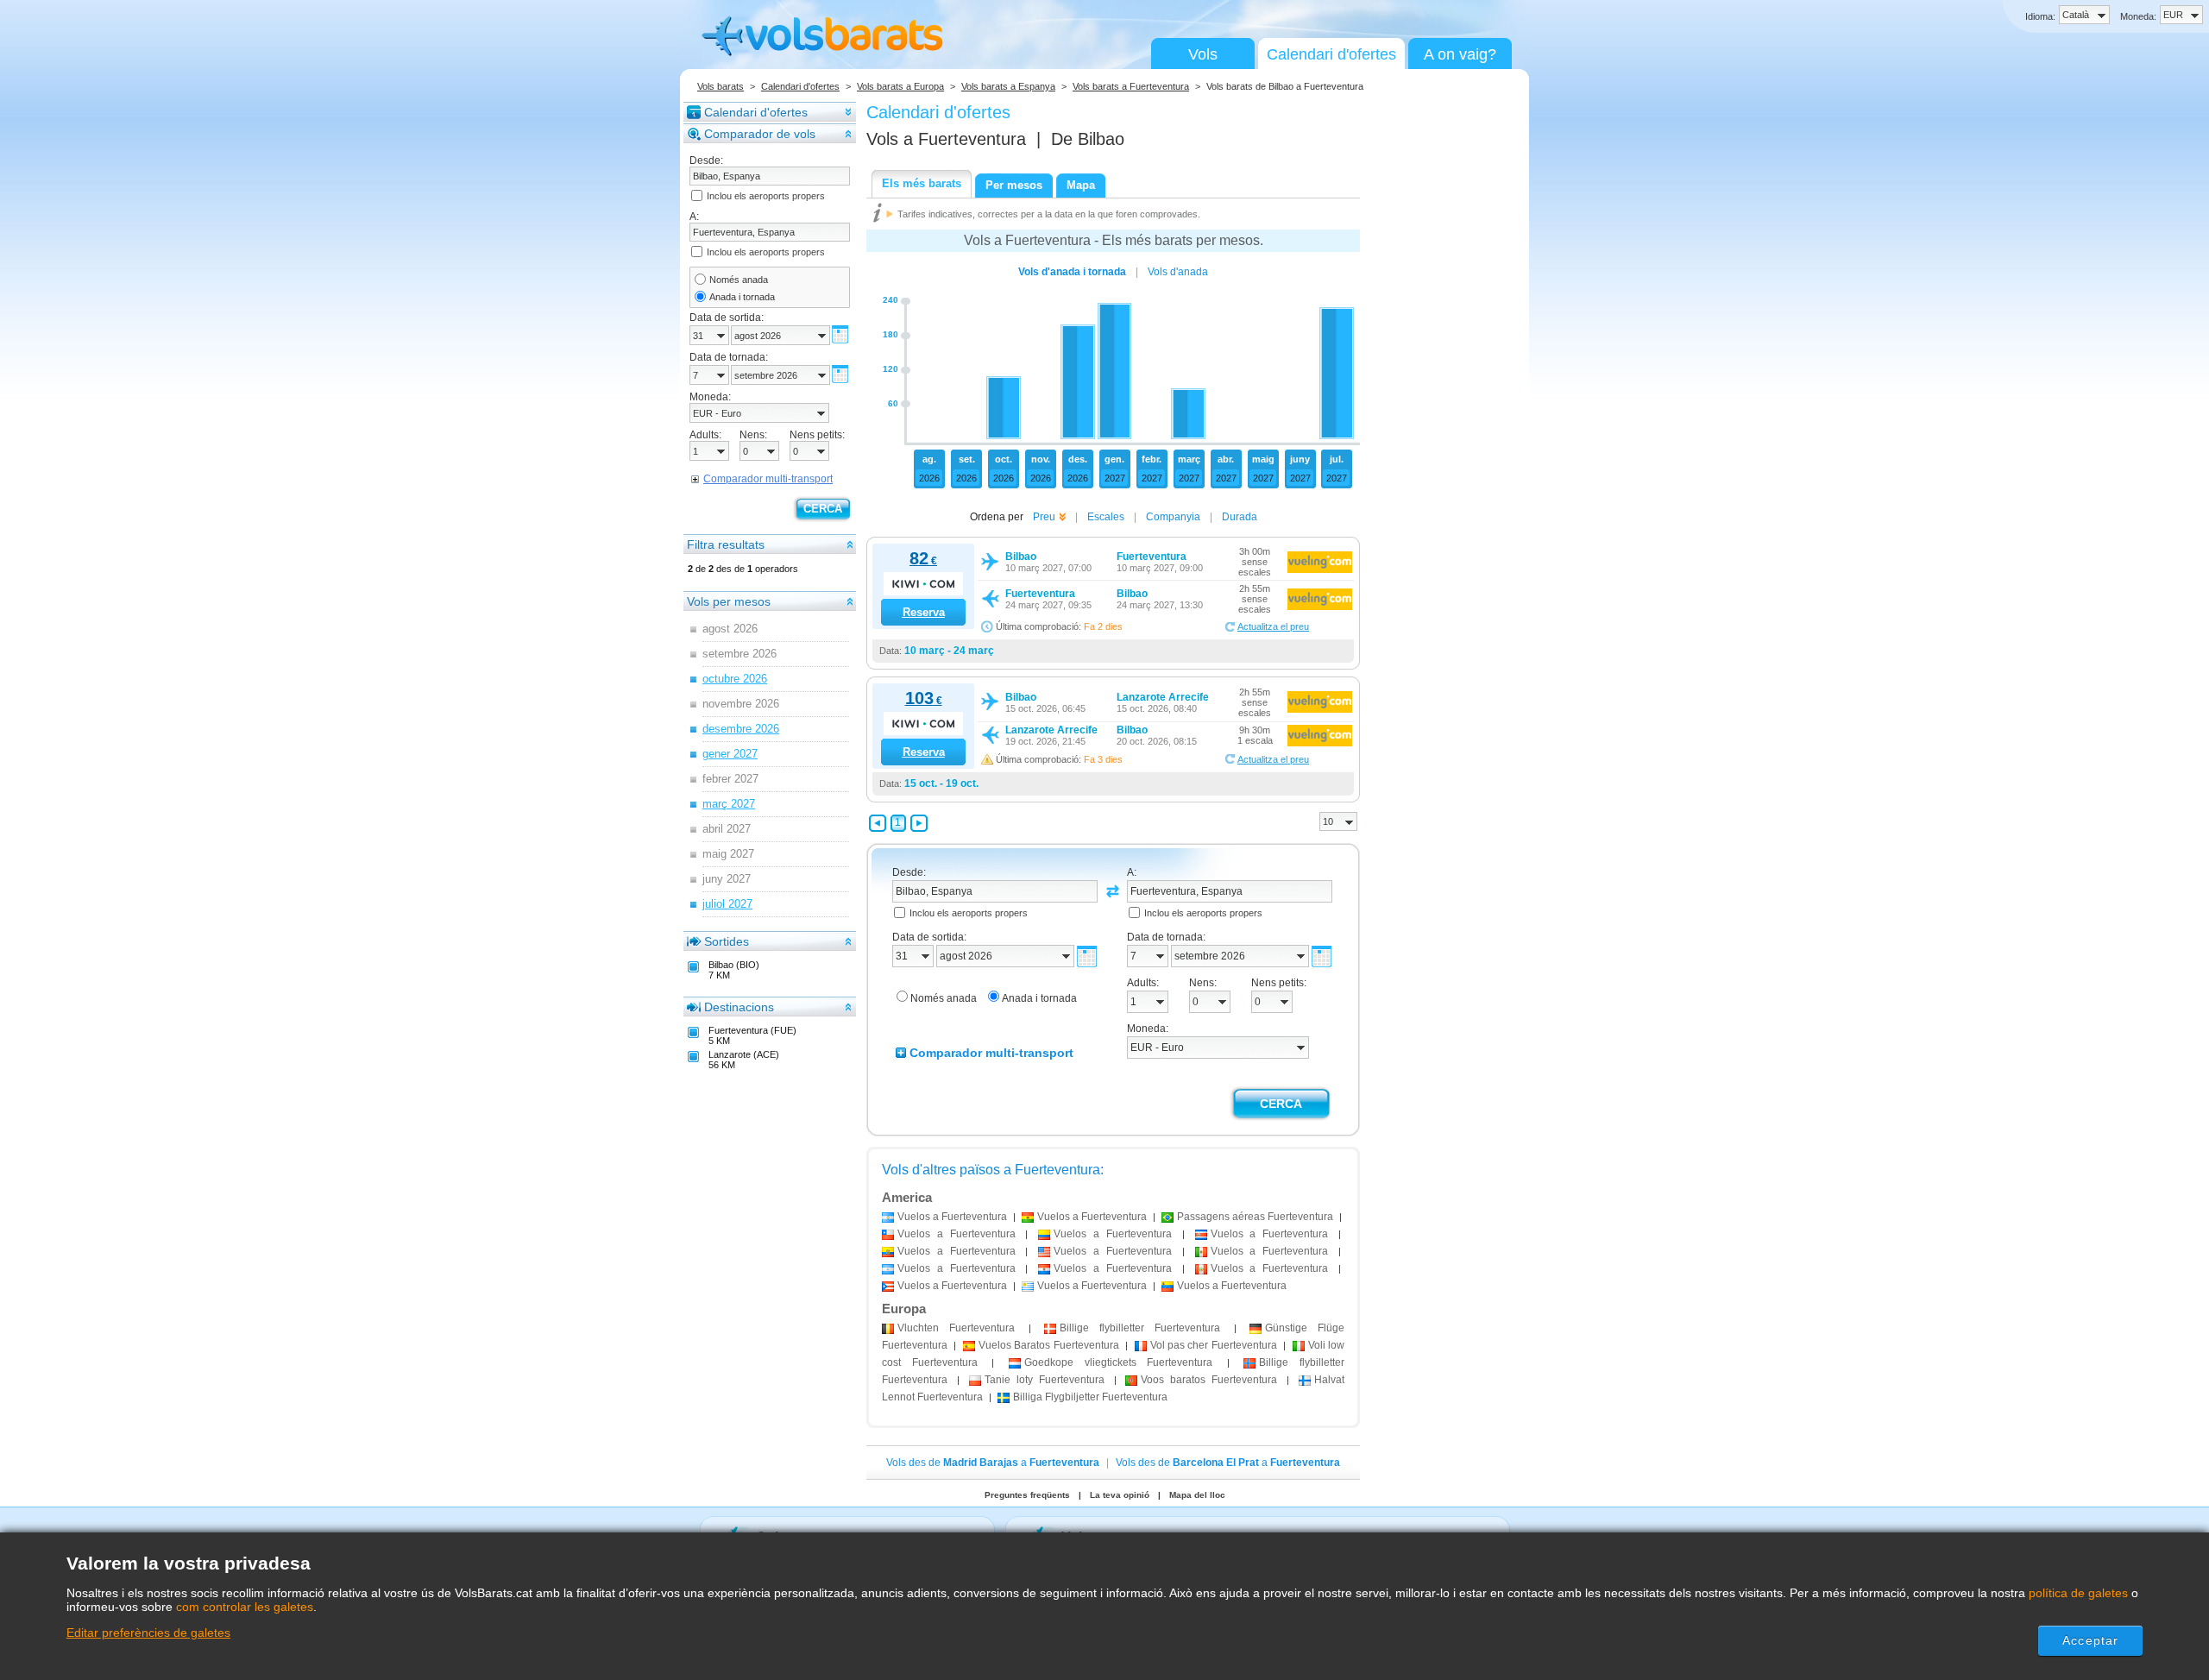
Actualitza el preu (1273, 626)
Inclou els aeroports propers (766, 196)
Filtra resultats (726, 544)
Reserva (924, 612)
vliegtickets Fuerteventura (1118, 1362)
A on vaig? (1460, 54)
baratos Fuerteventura (1209, 1380)
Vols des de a (993, 1463)
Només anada (739, 280)
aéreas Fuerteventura (1255, 1217)
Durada (1240, 517)
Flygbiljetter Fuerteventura (1090, 1397)
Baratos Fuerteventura (1049, 1345)
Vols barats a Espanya (1008, 86)
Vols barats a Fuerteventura (1131, 86)
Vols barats (721, 86)
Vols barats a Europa (900, 86)
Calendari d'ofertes (1331, 54)
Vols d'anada (1178, 272)
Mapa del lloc (1197, 1495)
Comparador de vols (760, 134)
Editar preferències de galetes (148, 1633)
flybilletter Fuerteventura (1140, 1328)
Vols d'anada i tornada (1072, 272)
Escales (1106, 517)
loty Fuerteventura (1045, 1380)
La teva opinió (1120, 1495)
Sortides (727, 941)
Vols (1203, 54)
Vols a (946, 139)
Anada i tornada (742, 297)
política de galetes (2078, 1593)
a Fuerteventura (952, 1217)
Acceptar (2090, 1640)
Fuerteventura (956, 1328)
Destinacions (739, 1007)
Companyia (1173, 517)
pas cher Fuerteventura (1214, 1345)
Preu (1044, 517)
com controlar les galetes (245, 1607)
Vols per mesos (729, 601)
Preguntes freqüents (1027, 1495)
